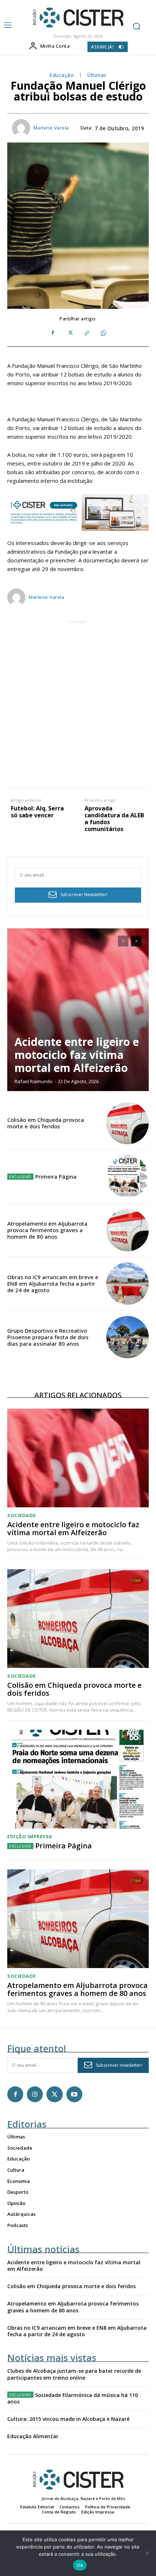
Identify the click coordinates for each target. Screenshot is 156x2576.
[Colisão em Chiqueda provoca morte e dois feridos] (128, 1123)
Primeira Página (56, 1176)
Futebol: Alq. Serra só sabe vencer (37, 812)
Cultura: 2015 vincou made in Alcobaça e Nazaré (68, 2419)
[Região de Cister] (77, 18)
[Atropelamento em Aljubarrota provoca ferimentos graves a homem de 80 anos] (128, 1230)
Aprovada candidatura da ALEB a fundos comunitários (114, 819)
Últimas (97, 75)
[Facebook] (53, 333)
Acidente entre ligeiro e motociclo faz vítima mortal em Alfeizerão (77, 1055)
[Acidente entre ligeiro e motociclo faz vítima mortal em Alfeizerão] (78, 1010)
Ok (80, 2565)
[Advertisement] (78, 703)
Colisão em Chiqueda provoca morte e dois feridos (46, 1123)
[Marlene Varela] (22, 128)
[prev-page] (123, 941)
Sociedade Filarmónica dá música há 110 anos (73, 2398)
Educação (61, 75)
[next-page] (136, 941)
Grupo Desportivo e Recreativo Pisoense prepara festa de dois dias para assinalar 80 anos (48, 1337)
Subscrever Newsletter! (84, 895)
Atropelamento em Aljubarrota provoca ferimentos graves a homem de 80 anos (47, 1230)
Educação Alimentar (33, 2436)
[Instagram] (35, 2094)
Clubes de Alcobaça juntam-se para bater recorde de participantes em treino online (74, 2374)
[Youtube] (74, 2094)
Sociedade (22, 1515)
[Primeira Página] (128, 1177)
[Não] (147, 2553)
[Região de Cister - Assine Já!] (78, 513)
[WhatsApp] (103, 333)
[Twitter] (70, 333)
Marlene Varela (51, 128)
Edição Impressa (30, 1837)
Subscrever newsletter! (119, 2065)
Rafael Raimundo (34, 1081)
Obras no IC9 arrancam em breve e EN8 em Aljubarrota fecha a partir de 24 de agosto (53, 1283)
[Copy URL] (86, 333)
